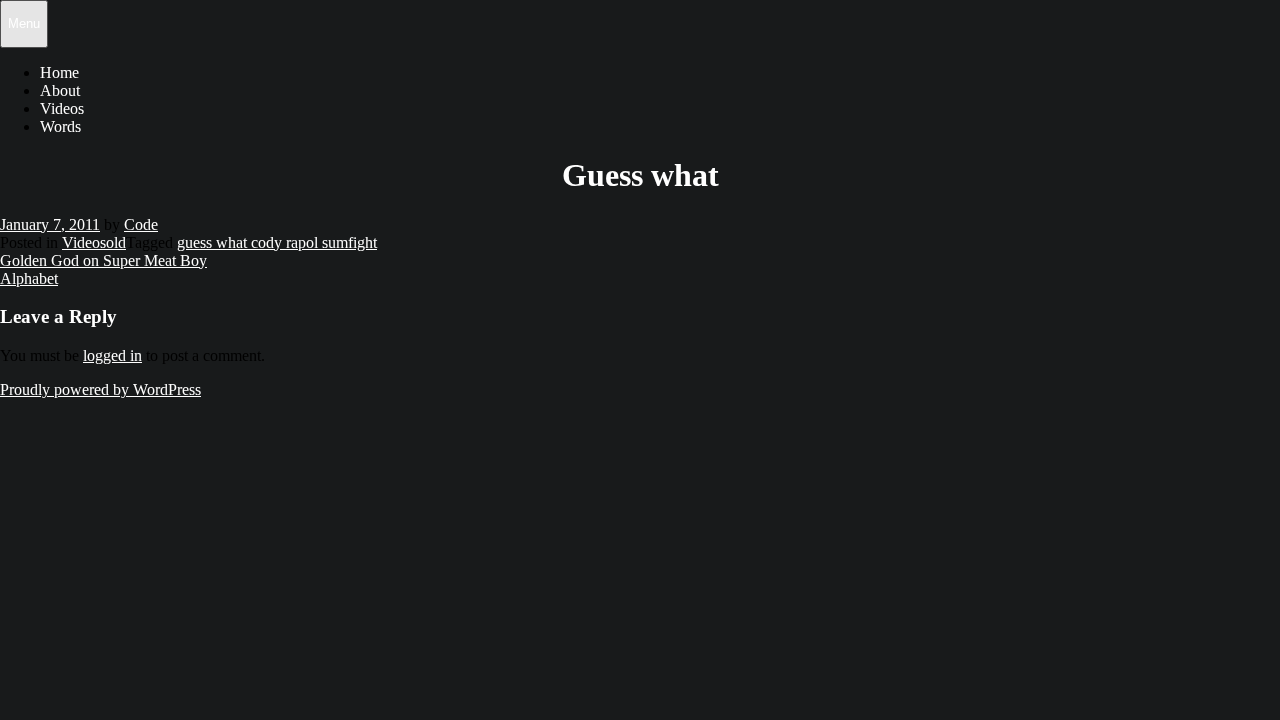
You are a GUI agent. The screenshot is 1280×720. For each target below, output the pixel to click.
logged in (112, 355)
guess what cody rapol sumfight (277, 242)
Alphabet (29, 278)
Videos (62, 108)
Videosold (94, 242)
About (60, 90)
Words (60, 126)
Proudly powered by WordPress (100, 389)
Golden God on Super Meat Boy (103, 260)
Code (141, 224)
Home (59, 72)
